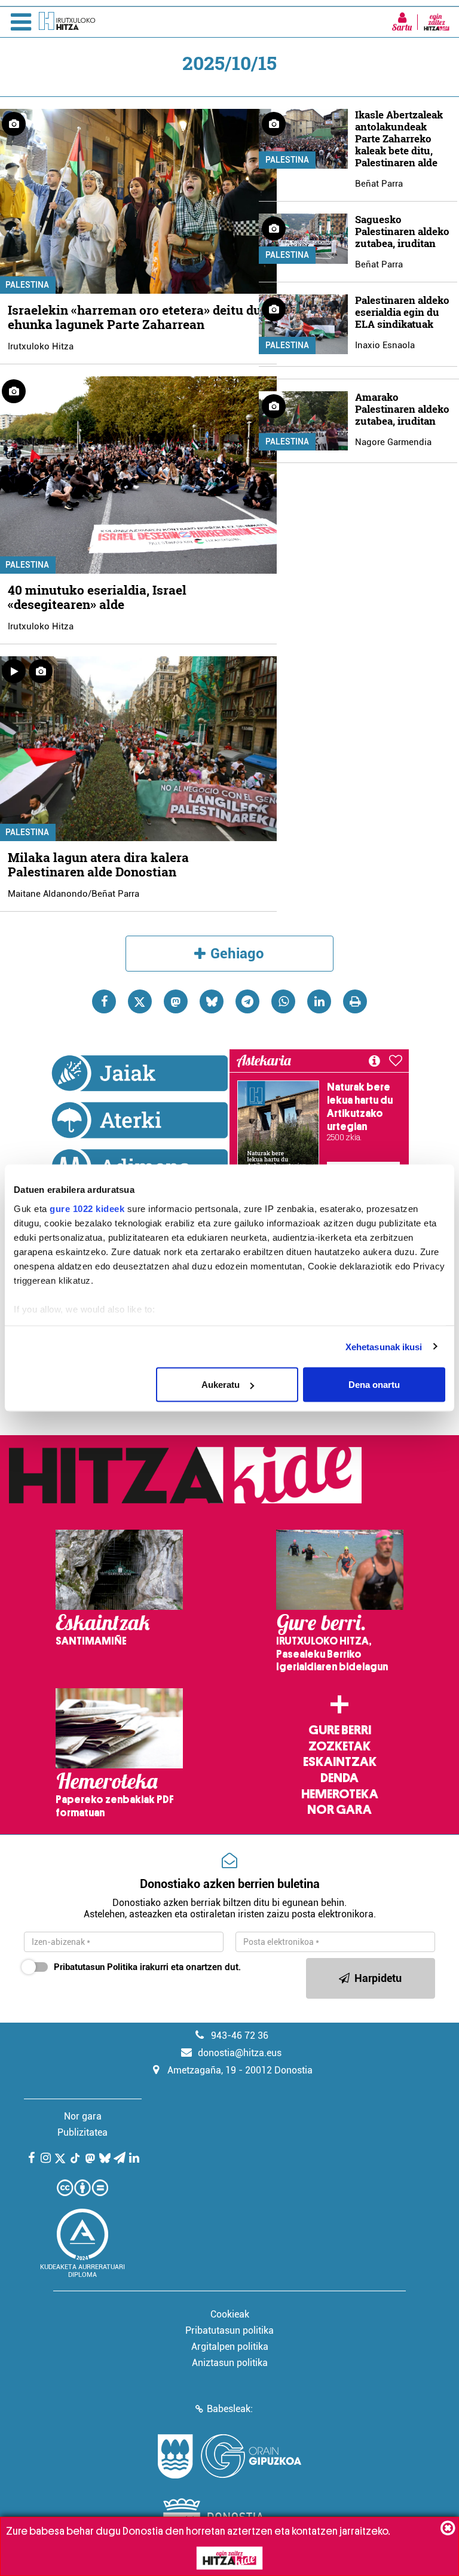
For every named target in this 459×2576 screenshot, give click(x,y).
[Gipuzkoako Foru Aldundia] (229, 2456)
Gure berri (340, 1730)
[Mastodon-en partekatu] (176, 1001)
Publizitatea (82, 2132)
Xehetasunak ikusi (384, 1346)
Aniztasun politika (230, 2363)
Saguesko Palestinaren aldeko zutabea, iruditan (402, 231)
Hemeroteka (340, 1794)
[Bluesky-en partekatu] (212, 1001)
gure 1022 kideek (87, 1208)
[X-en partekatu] (140, 1001)
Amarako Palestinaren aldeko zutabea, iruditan (402, 409)
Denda (339, 1778)
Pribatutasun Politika (96, 1967)
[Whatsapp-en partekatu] (283, 1001)
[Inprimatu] (355, 1001)
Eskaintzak (340, 1762)
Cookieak (230, 2314)
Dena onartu (374, 1385)
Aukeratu (221, 1385)
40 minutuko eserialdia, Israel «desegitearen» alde (97, 597)
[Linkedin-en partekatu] (319, 1001)
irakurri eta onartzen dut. (147, 1967)
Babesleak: (230, 2409)
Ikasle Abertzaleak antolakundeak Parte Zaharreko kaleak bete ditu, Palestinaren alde (399, 138)
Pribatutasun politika (229, 2330)
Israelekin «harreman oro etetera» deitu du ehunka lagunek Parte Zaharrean (134, 317)
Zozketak (339, 1746)
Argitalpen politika (230, 2347)
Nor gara (339, 1810)
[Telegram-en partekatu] (247, 1001)
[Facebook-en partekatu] (104, 1001)
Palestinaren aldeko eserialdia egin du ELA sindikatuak (402, 312)
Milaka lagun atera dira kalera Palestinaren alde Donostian (98, 864)
